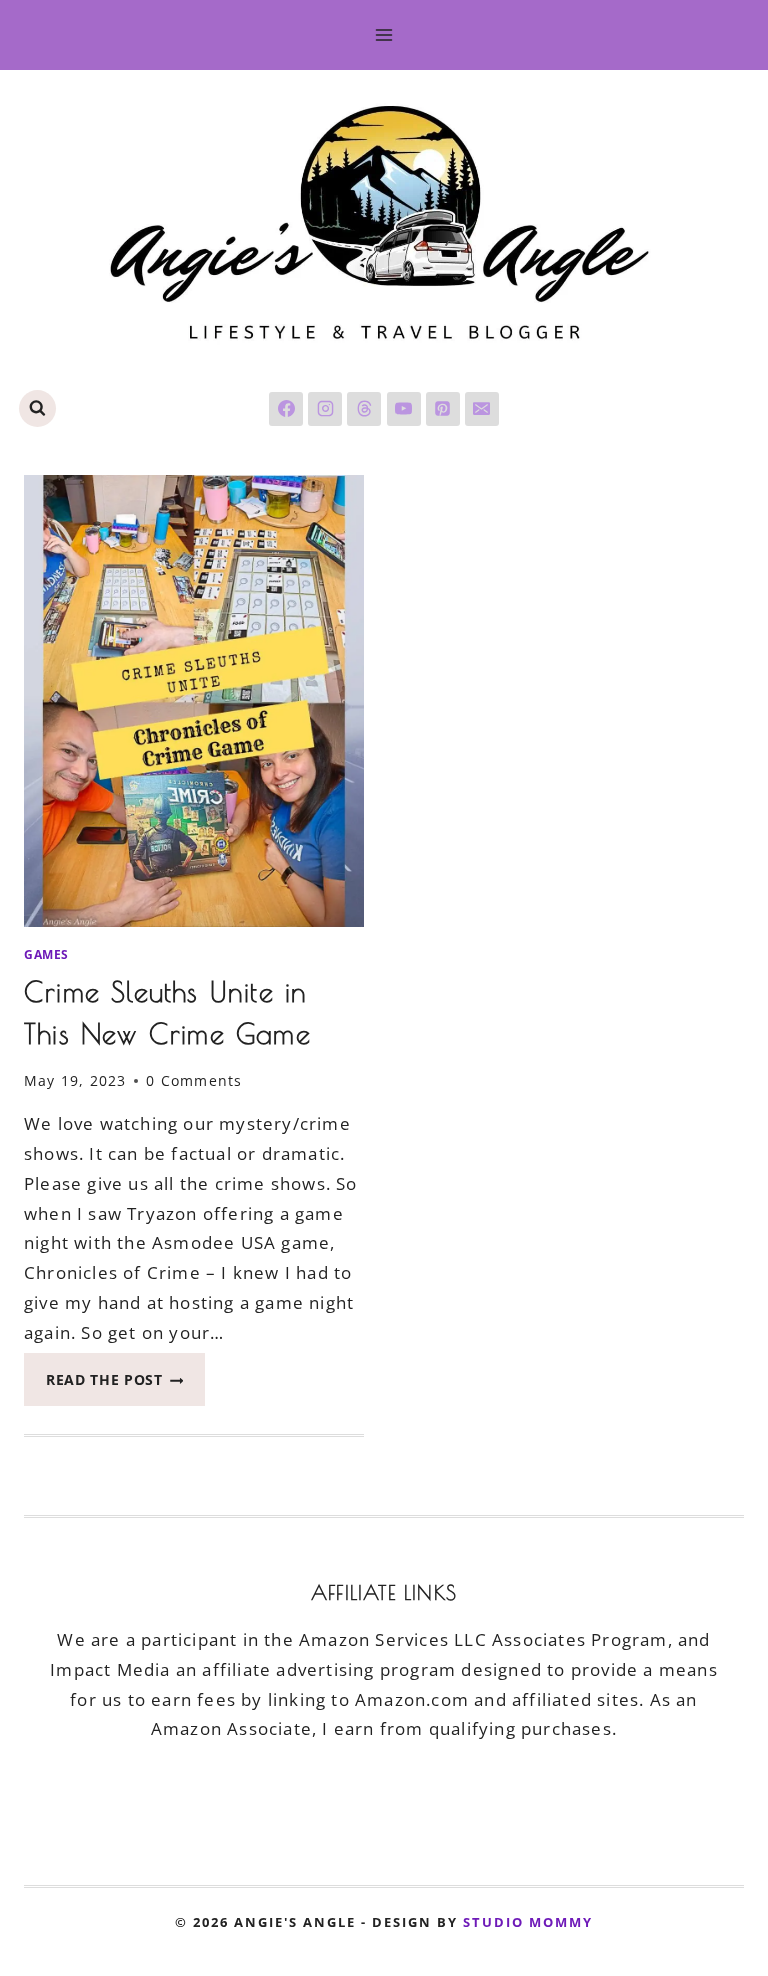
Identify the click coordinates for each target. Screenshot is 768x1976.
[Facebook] (286, 409)
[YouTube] (404, 409)
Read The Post (125, 1385)
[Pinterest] (443, 409)
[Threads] (364, 409)
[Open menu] (384, 34)
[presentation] (194, 701)
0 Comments (194, 1080)
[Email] (482, 409)
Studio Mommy (528, 1922)
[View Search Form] (37, 408)
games (46, 954)
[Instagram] (325, 409)
